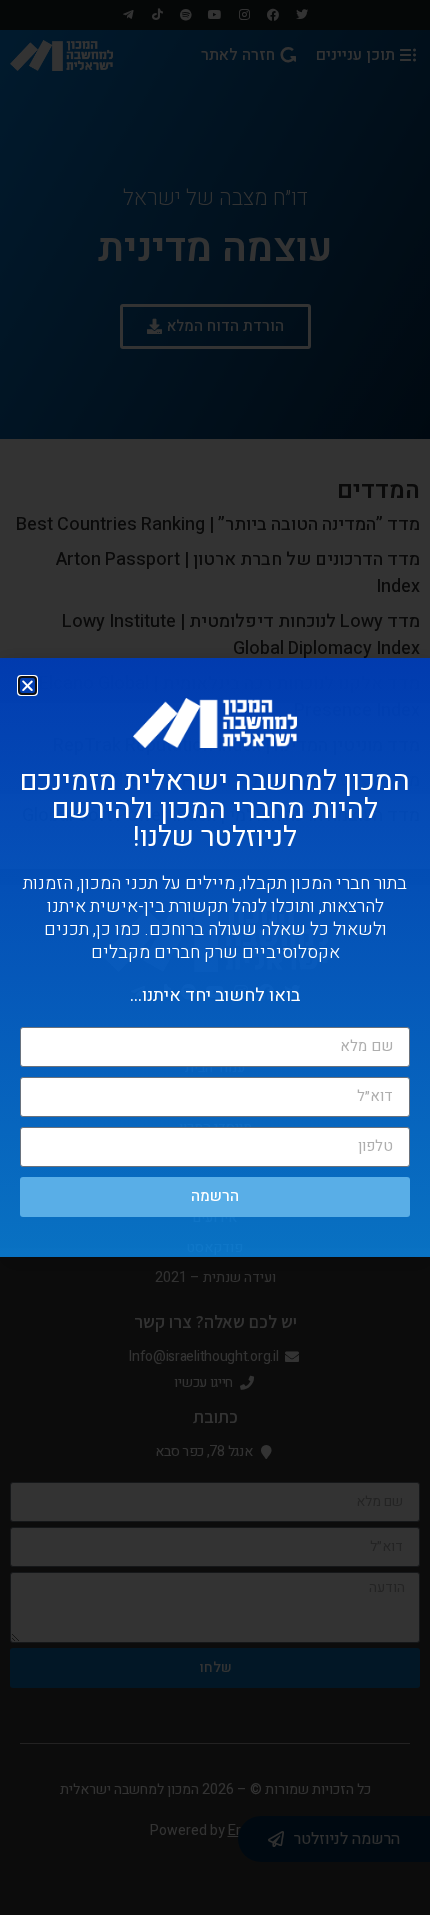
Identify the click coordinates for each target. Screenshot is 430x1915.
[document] (215, 957)
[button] (27, 685)
